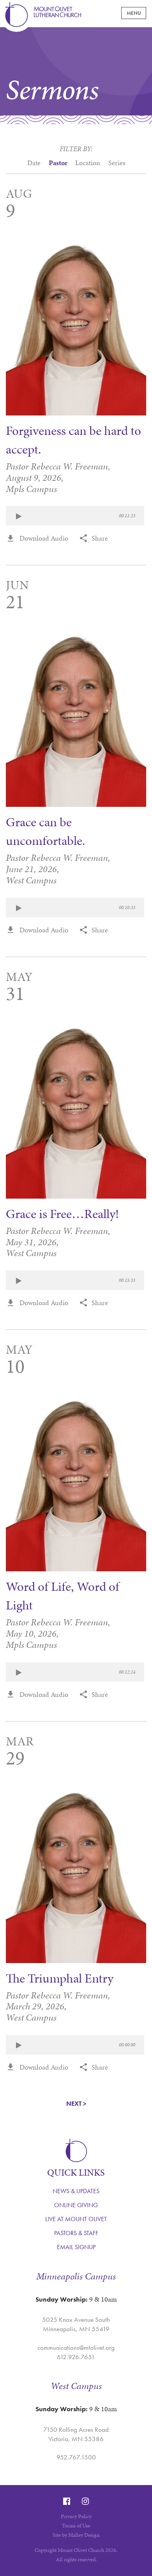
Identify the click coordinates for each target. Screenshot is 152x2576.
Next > (76, 2104)
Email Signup (76, 2247)
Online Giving (76, 2205)
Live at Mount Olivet (76, 2219)
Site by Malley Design (76, 2535)
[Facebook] (67, 2501)
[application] (75, 516)
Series (117, 166)
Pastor (58, 166)
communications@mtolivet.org (76, 2347)
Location (88, 166)
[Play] (19, 517)
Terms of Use (76, 2526)
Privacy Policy (76, 2516)
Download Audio (44, 538)
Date (34, 163)
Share (100, 538)
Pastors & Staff (76, 2233)
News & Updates (76, 2191)
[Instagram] (85, 2501)
